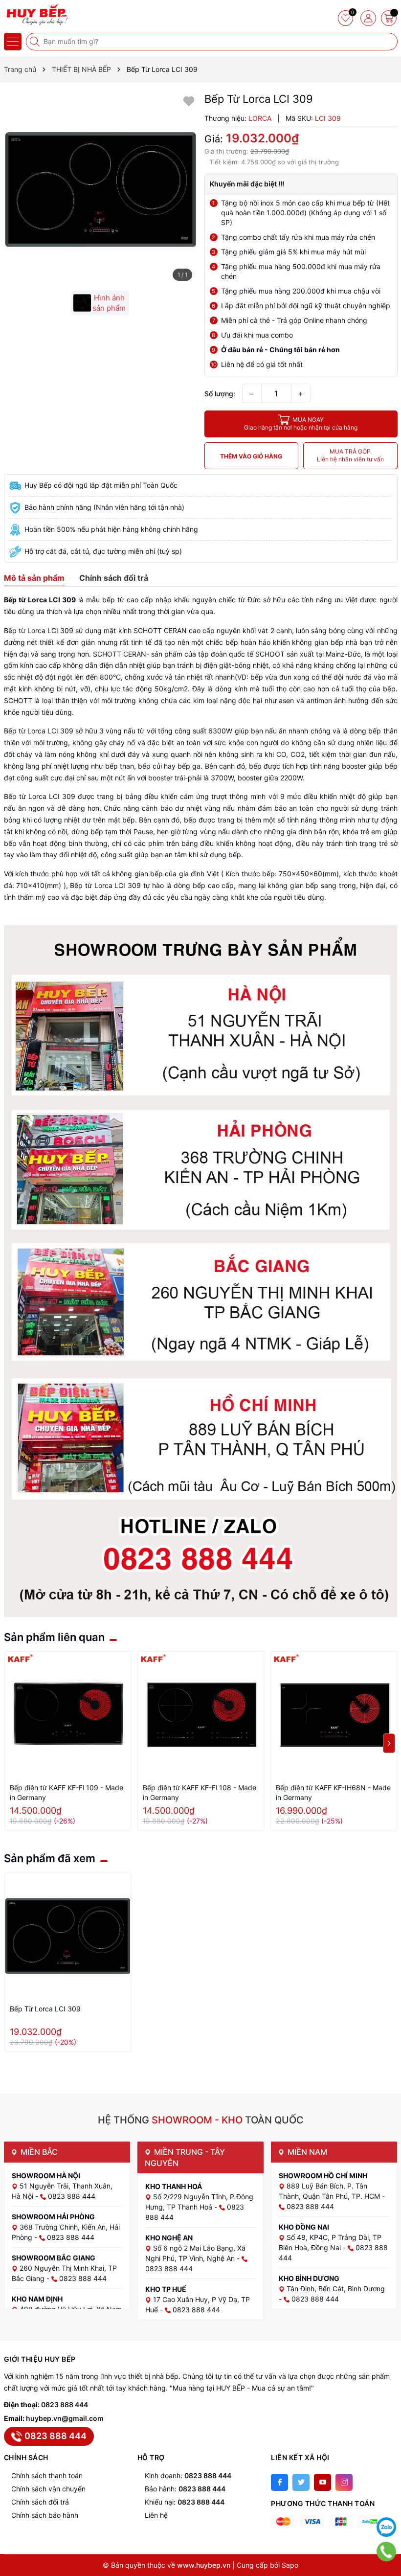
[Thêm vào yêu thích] (189, 101)
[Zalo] (386, 2527)
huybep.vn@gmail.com (65, 2418)
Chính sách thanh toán (47, 2475)
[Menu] (13, 42)
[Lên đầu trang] (386, 2503)
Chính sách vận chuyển (48, 2489)
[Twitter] (301, 2482)
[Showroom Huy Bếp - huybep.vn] (37, 15)
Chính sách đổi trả (40, 2502)
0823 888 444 (65, 2405)
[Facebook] (279, 2482)
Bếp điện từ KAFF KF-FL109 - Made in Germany (67, 1792)
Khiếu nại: (185, 2502)
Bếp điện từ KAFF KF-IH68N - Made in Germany (333, 1792)
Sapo (290, 2565)
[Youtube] (323, 2482)
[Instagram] (344, 2482)
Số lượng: (220, 394)
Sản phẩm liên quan (54, 1637)
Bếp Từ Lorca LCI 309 (45, 2009)
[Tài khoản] (368, 18)
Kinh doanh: (188, 2475)
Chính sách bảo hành (45, 2515)
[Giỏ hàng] (389, 18)
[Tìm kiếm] (36, 42)
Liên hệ (156, 2515)
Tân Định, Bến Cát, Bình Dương (336, 2289)
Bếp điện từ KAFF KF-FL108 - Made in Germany (200, 1792)
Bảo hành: (185, 2489)
